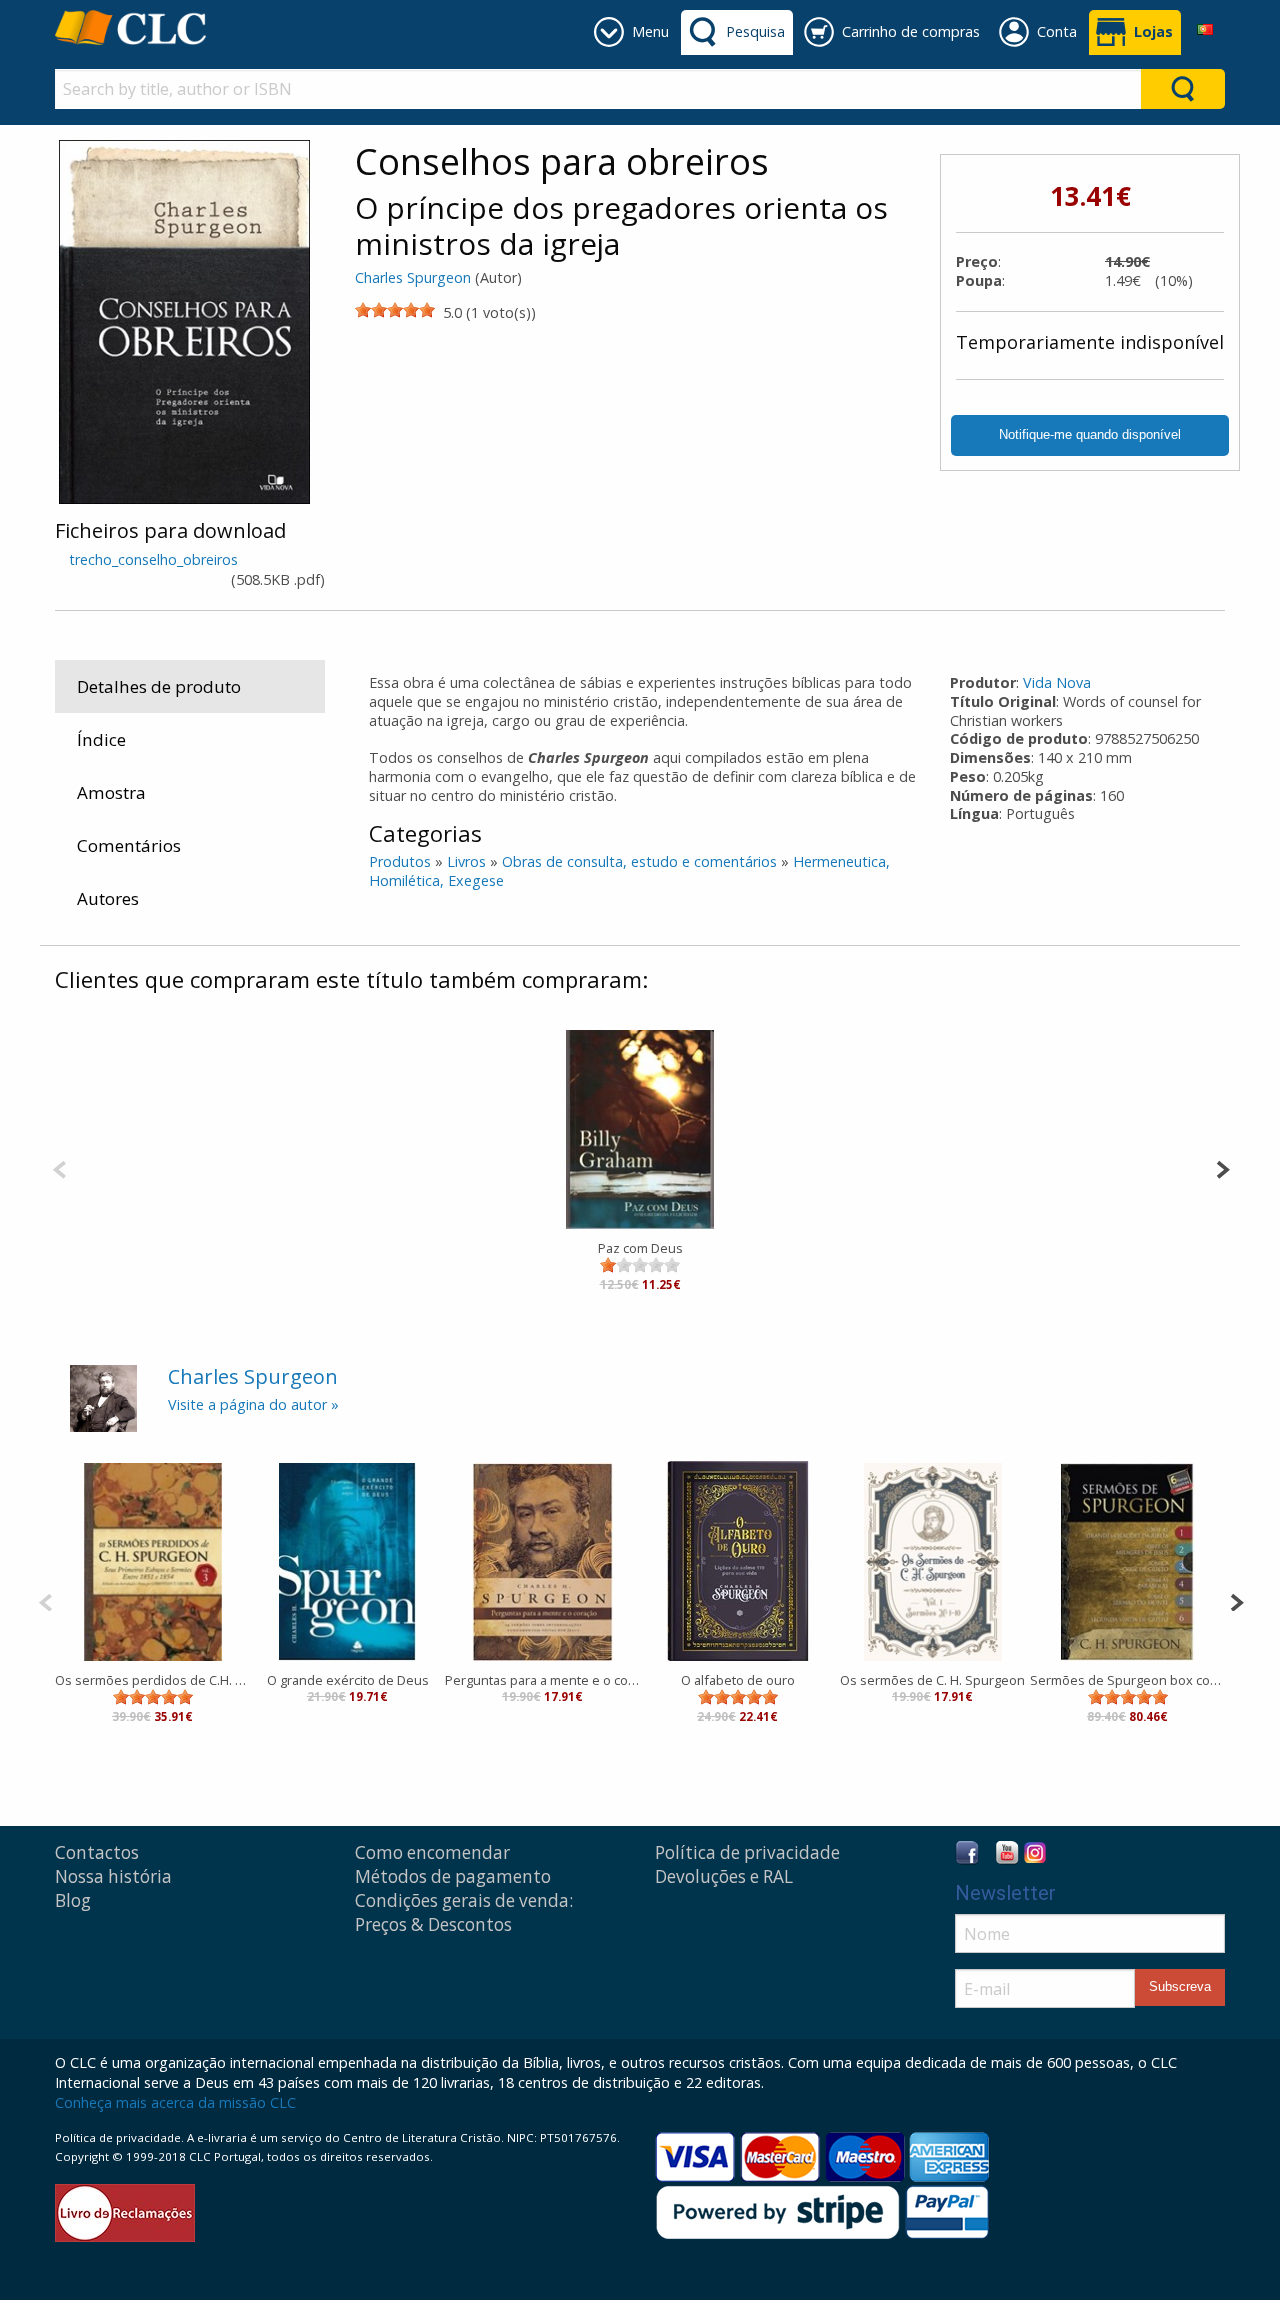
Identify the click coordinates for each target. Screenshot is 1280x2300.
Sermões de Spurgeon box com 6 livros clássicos (1127, 1680)
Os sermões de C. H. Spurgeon (932, 1680)
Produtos (400, 861)
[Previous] (59, 1167)
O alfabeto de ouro (738, 1680)
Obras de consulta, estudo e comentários (639, 861)
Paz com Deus (640, 1248)
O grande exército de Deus (348, 1680)
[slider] (395, 310)
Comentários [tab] (129, 845)
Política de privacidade (747, 1852)
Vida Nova (1057, 682)
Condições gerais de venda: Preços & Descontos (464, 1912)
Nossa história (113, 1876)
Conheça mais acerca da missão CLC (175, 2102)
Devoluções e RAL (724, 1876)
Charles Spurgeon (413, 277)
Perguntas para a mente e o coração (542, 1680)
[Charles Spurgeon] (103, 1396)
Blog (73, 1900)
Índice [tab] (101, 739)
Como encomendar (432, 1852)
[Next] (1222, 1167)
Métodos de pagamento (453, 1876)
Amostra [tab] (111, 792)
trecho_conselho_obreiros (153, 559)
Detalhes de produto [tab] (159, 686)
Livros (466, 861)
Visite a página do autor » (253, 1404)
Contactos (97, 1852)
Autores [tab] (108, 898)
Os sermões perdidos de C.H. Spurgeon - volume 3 (152, 1680)
